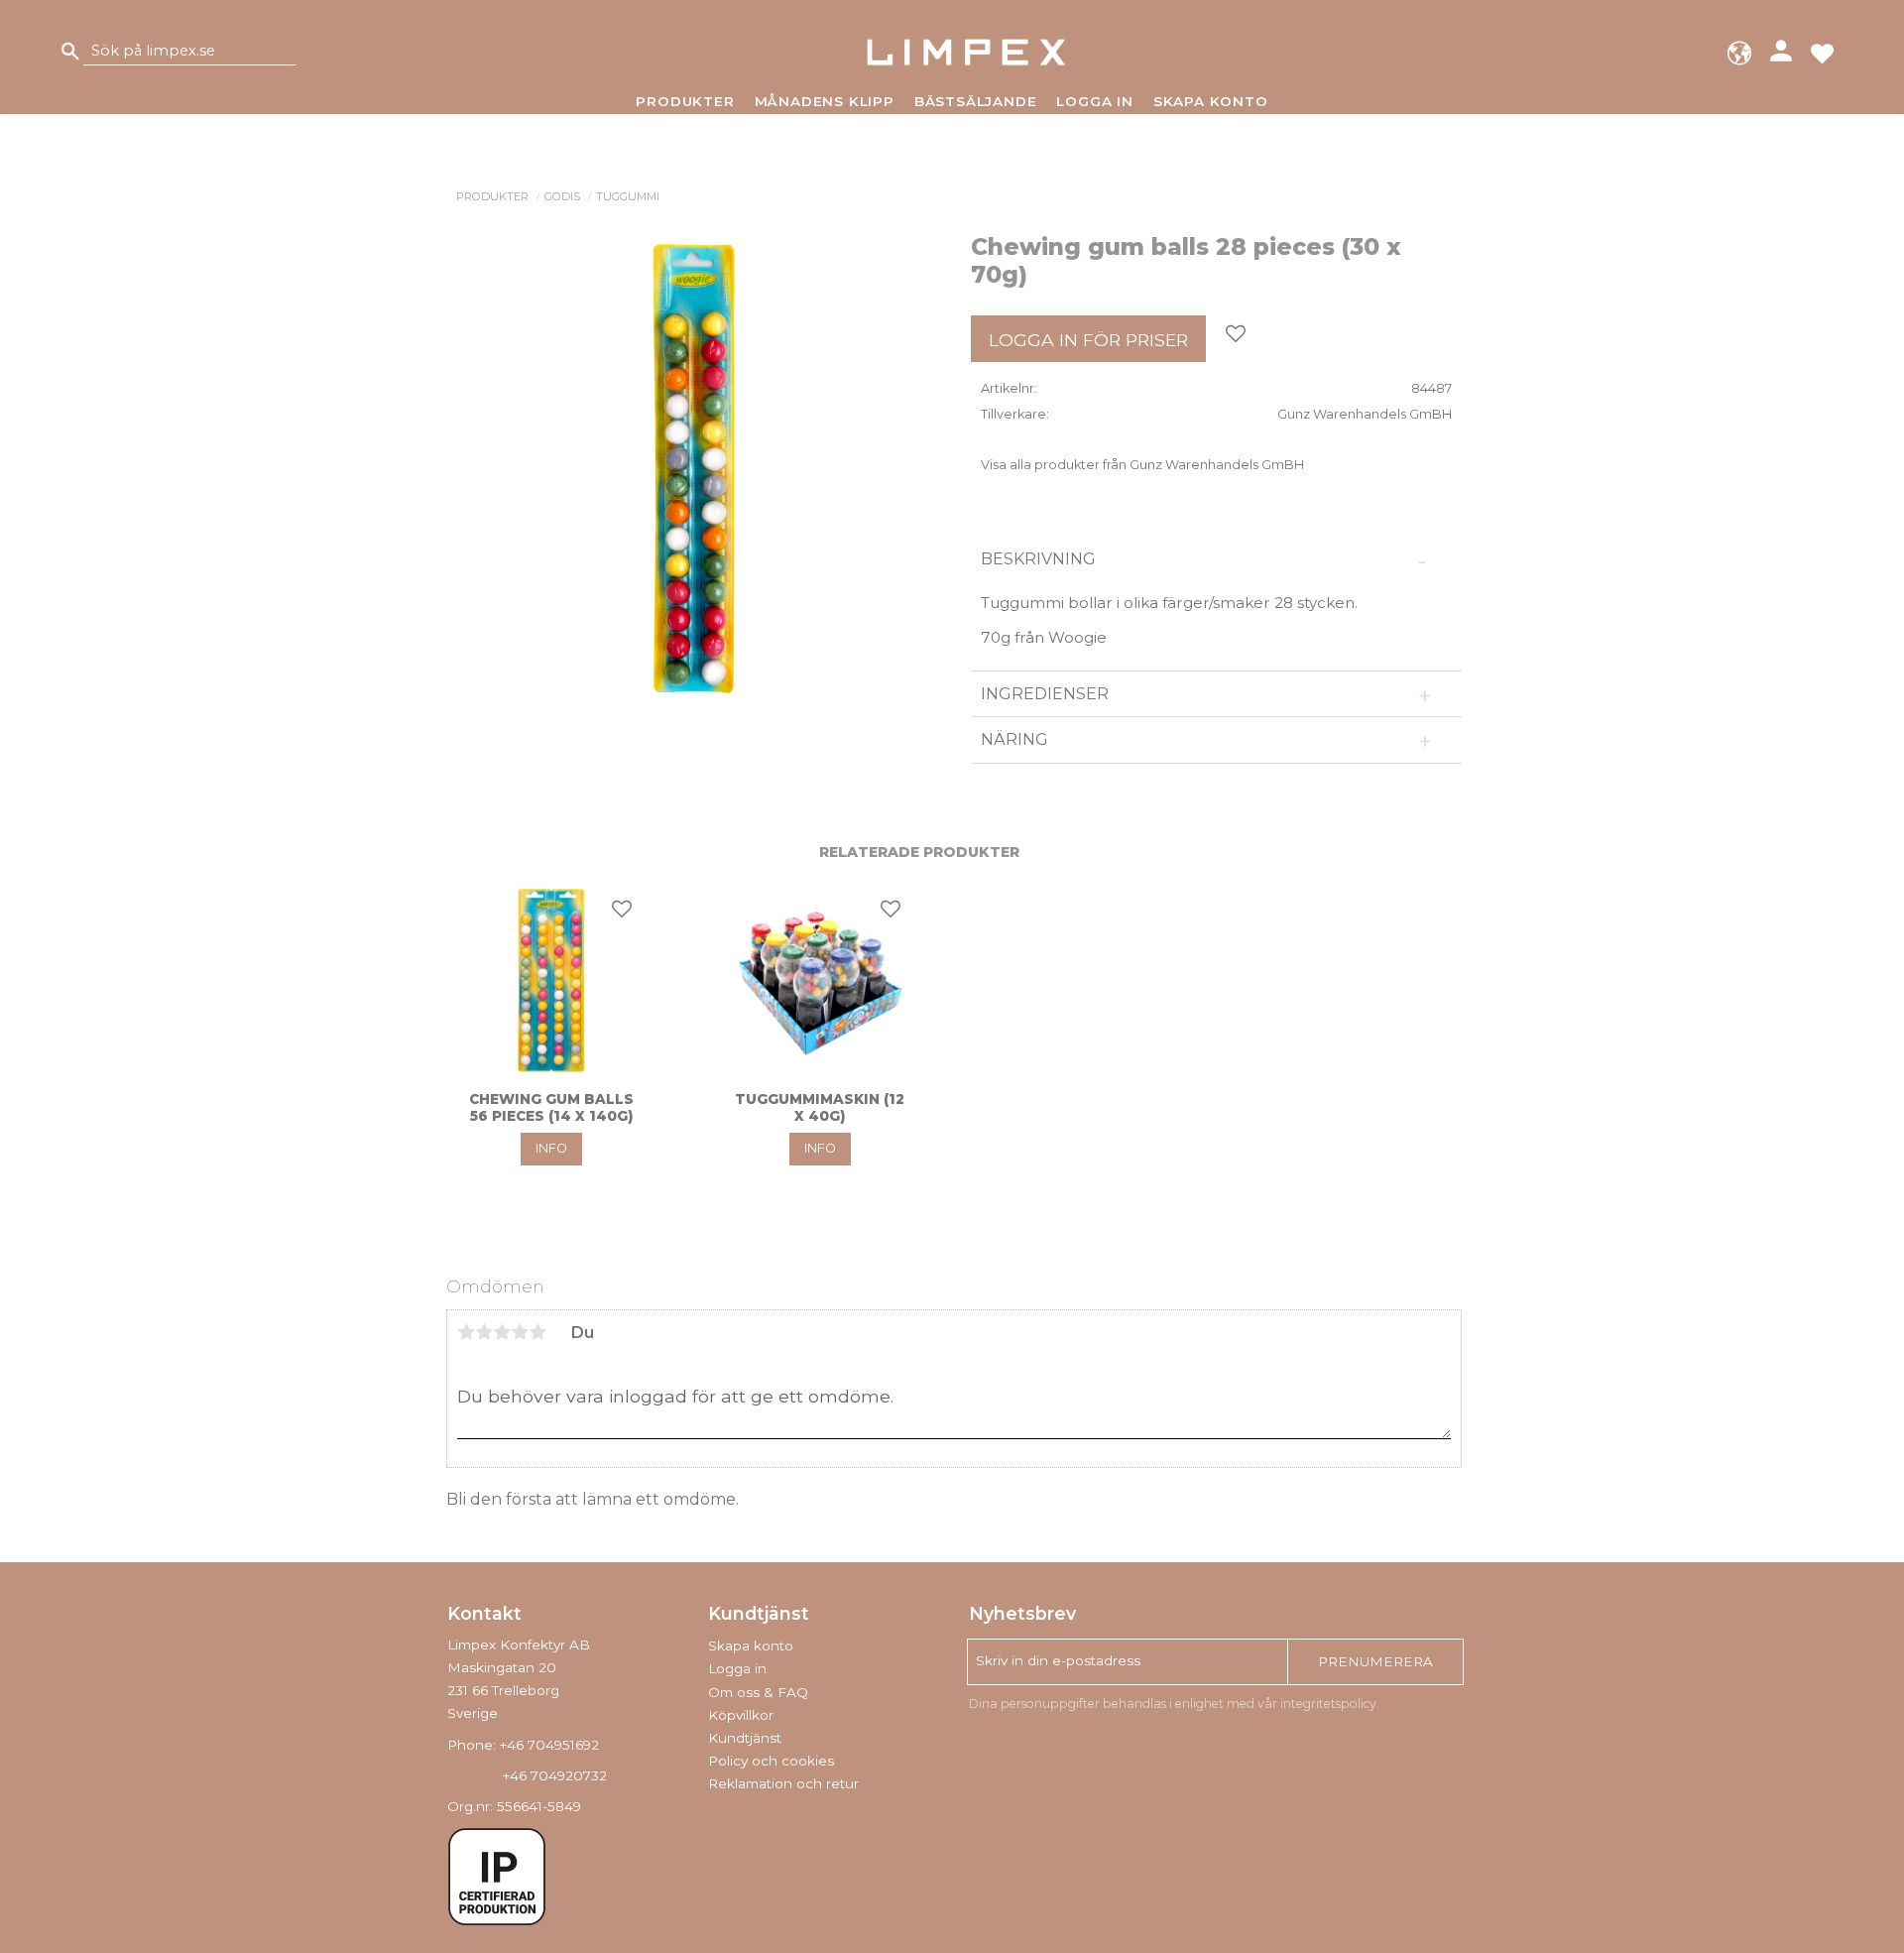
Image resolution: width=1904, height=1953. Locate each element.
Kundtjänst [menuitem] (745, 1738)
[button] (1822, 52)
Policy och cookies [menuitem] (771, 1761)
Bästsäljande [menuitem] (976, 101)
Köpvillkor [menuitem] (741, 1715)
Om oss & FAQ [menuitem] (758, 1692)
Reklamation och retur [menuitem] (783, 1783)
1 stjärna (466, 1332)
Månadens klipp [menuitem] (825, 101)
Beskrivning (1040, 559)
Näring (1014, 739)
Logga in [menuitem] (1094, 101)
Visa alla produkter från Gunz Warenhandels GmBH (1142, 465)
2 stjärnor (484, 1332)
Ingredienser (1045, 694)
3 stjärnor (502, 1332)
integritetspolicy (1328, 1704)
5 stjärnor (537, 1332)
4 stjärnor (520, 1332)
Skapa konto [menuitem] (1211, 101)
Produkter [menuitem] (685, 101)
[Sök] (70, 52)
